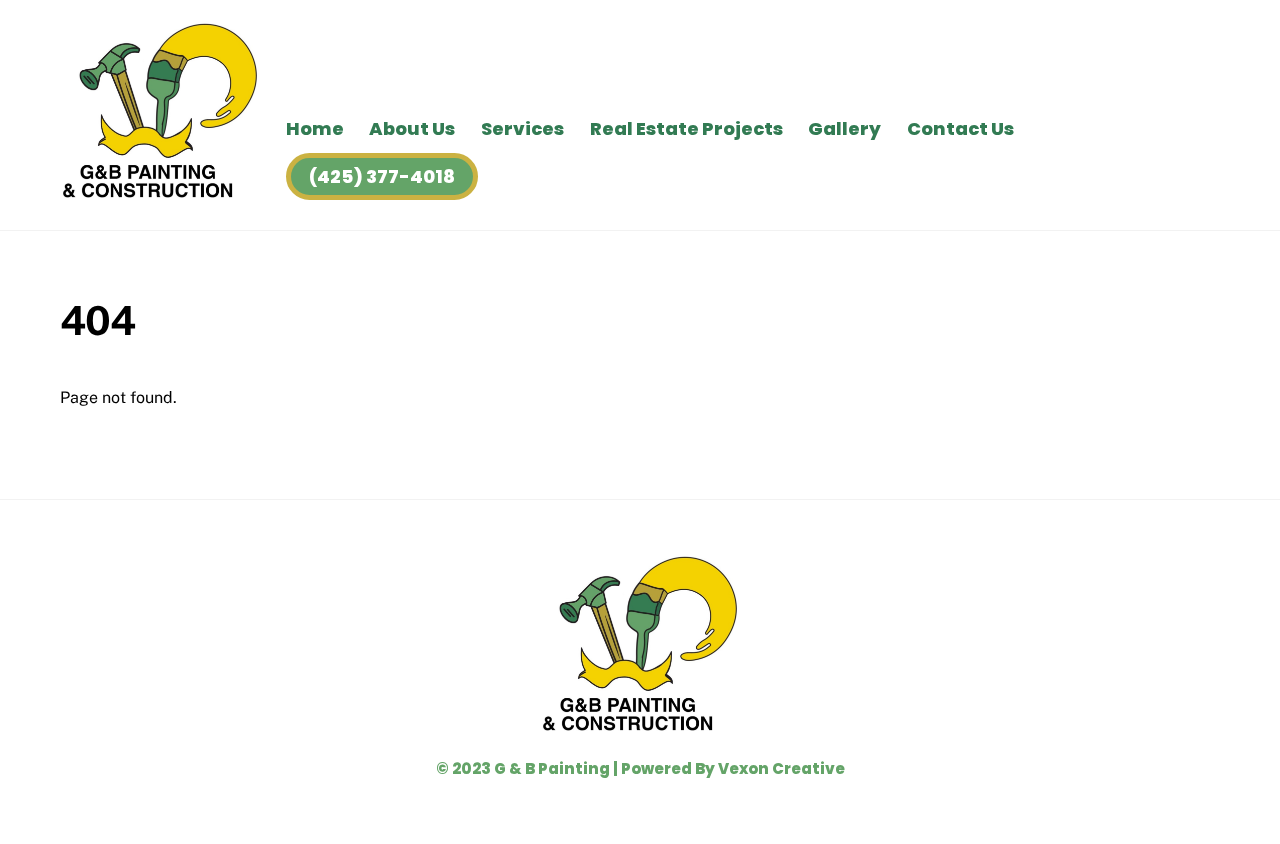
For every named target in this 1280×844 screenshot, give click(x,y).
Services (522, 128)
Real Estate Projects (686, 128)
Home (315, 128)
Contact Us (960, 128)
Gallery (844, 128)
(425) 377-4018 (382, 176)
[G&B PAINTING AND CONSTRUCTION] (160, 192)
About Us (412, 128)
